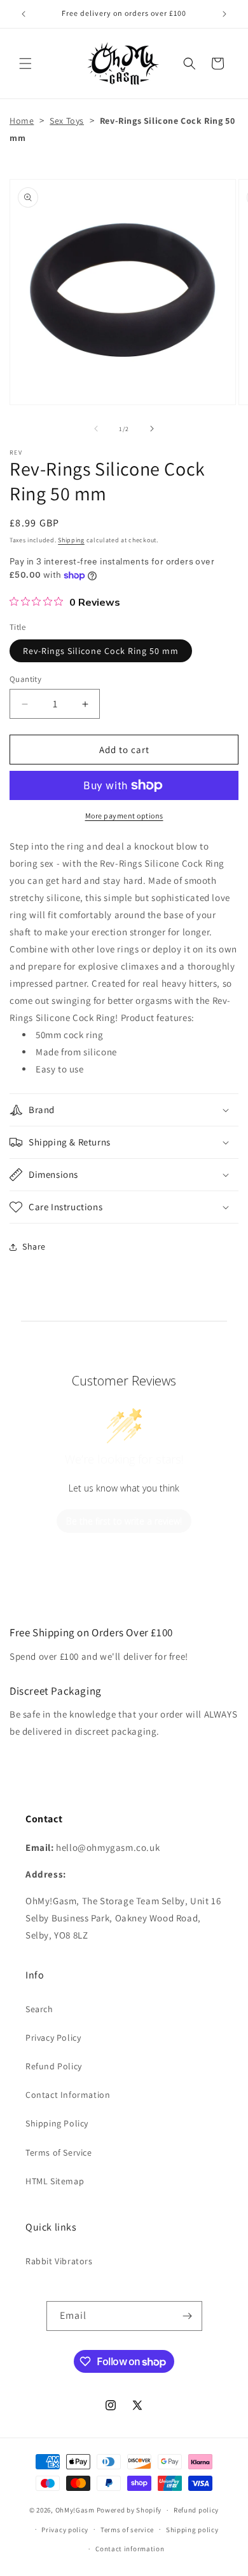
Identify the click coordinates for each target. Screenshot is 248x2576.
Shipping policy (192, 2530)
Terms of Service (59, 2152)
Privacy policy (65, 2530)
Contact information (130, 2549)
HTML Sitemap (55, 2181)
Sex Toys (67, 121)
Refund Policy (54, 2066)
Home (22, 121)
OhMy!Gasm (75, 2510)
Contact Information (68, 2095)
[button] (25, 63)
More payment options (124, 816)
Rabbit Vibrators (59, 2261)
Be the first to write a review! (124, 1521)
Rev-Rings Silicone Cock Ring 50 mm (101, 651)
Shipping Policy (57, 2123)
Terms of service (127, 2530)
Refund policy (196, 2510)
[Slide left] (96, 429)
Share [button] (34, 1246)
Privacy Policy (53, 2038)
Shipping (71, 540)
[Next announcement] (224, 14)
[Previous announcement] (24, 14)
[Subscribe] (188, 2316)
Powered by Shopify (129, 2510)
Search (39, 2009)
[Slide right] (152, 429)
